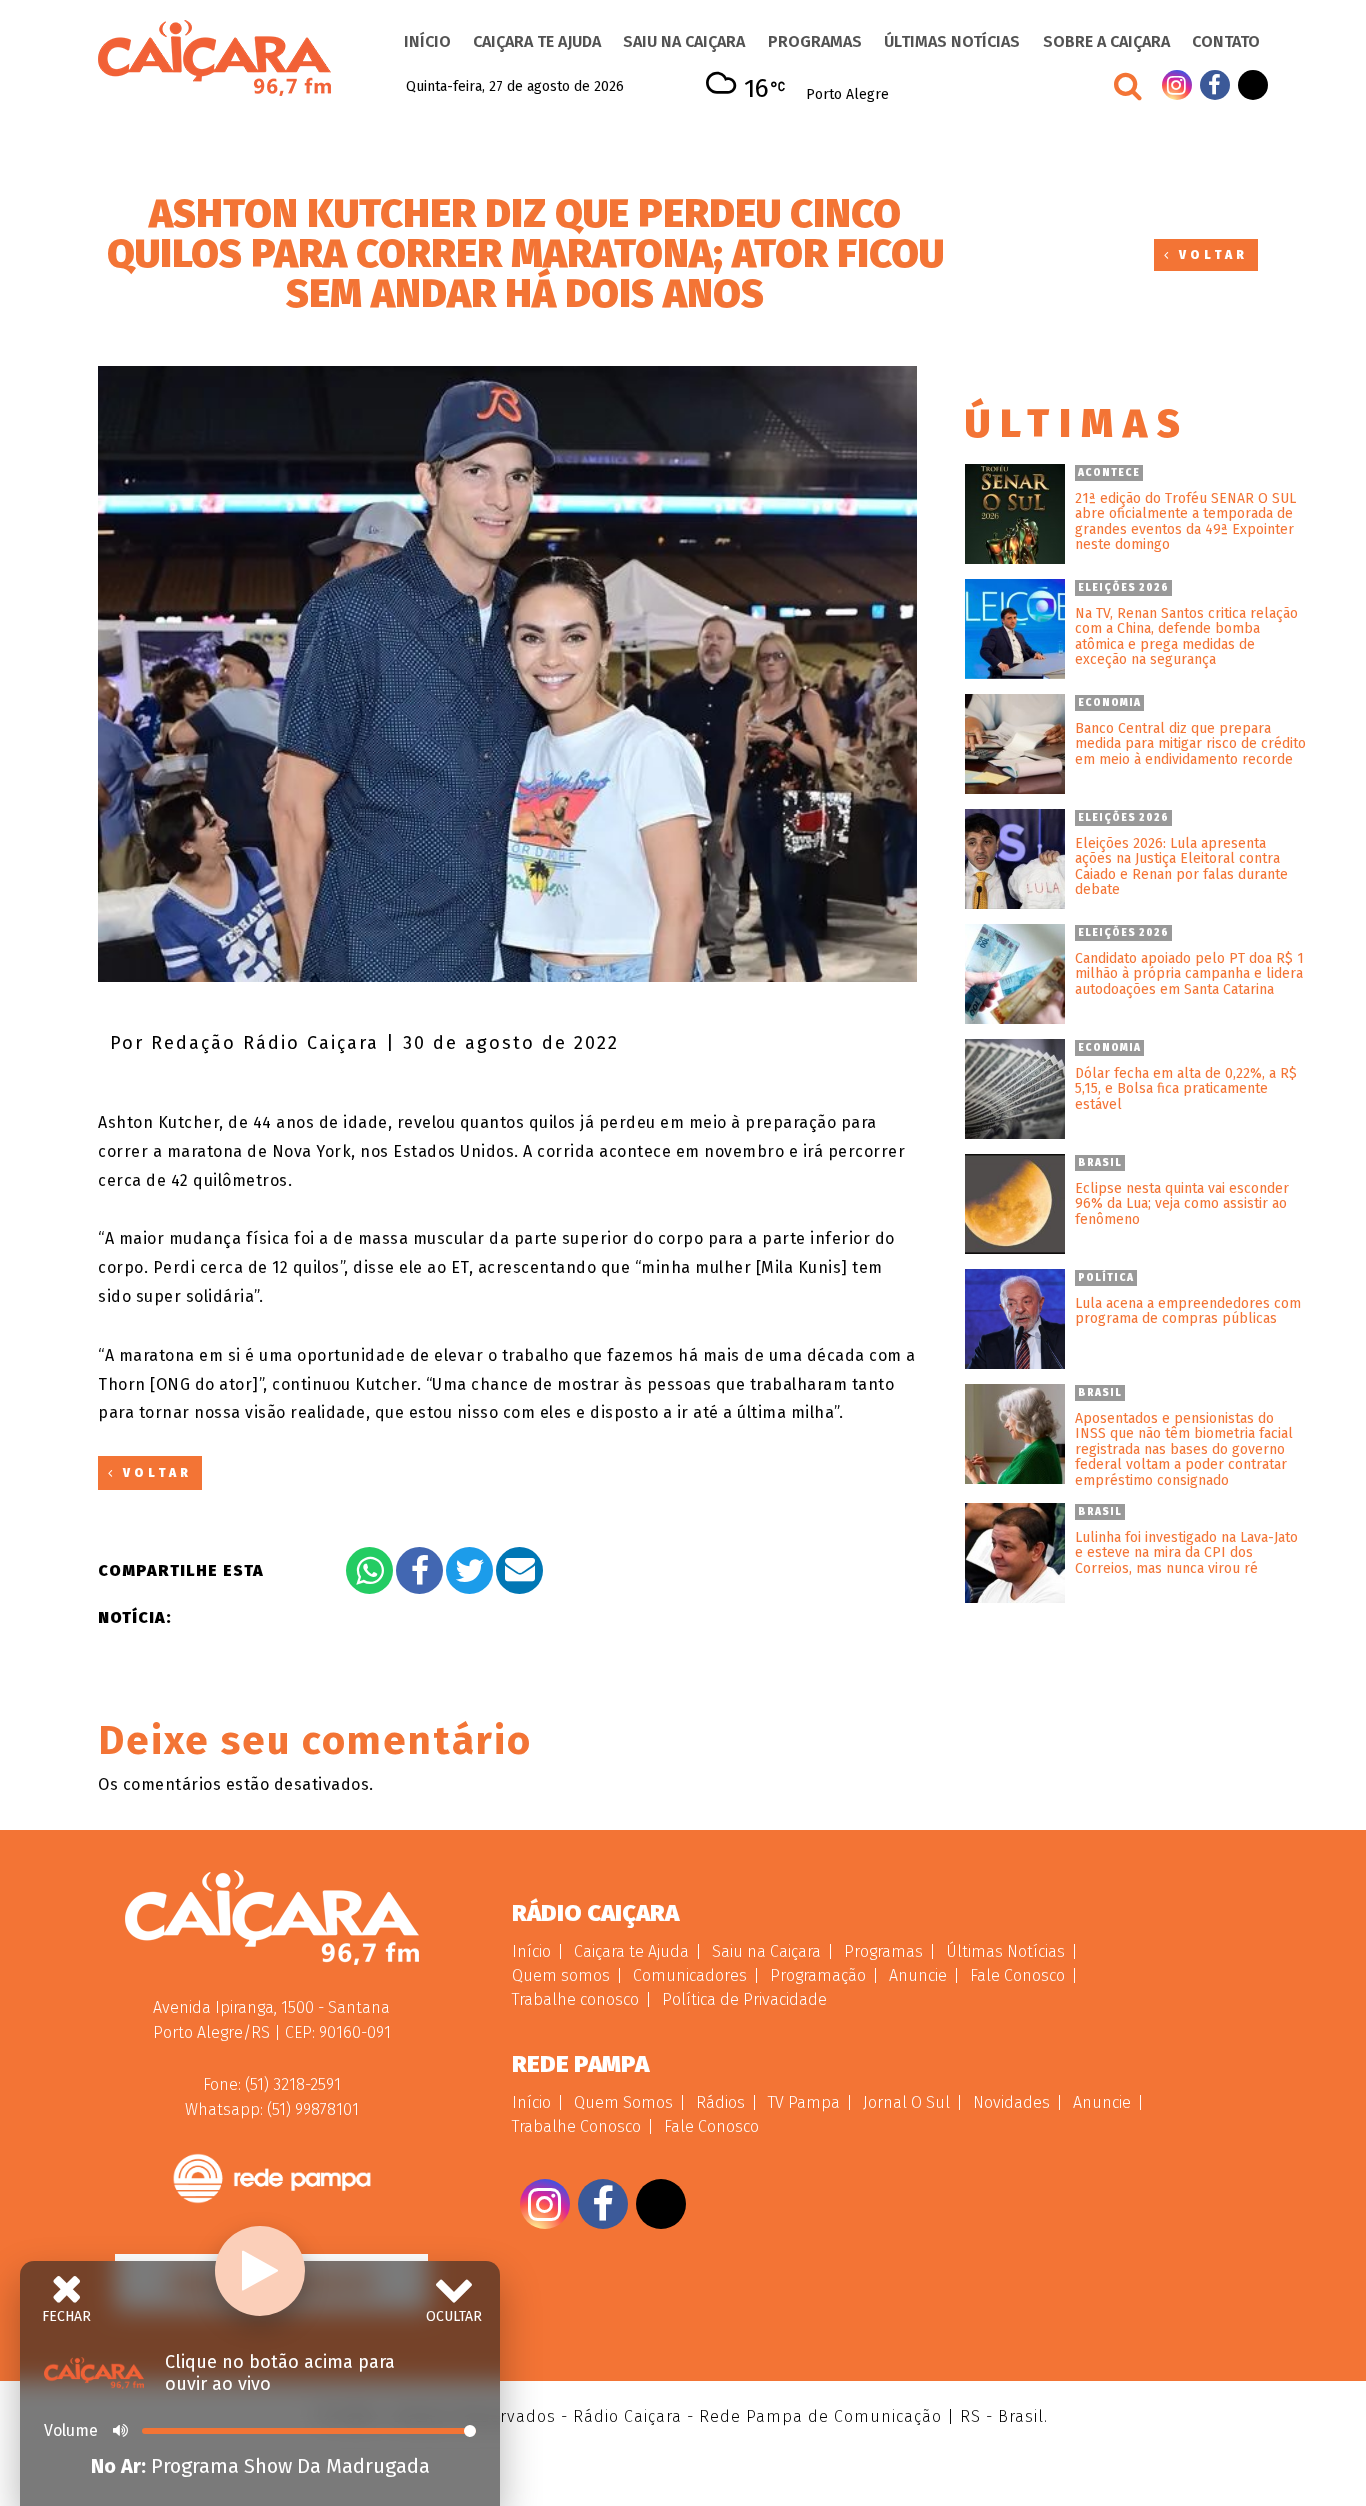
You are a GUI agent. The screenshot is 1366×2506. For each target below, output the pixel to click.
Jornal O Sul (906, 2102)
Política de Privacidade (744, 1999)
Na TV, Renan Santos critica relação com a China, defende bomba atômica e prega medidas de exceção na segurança (1186, 637)
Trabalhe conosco (575, 1999)
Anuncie (918, 1975)
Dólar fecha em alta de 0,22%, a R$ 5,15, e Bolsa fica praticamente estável (1186, 1089)
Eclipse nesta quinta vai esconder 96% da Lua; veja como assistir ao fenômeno (1182, 1204)
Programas (815, 41)
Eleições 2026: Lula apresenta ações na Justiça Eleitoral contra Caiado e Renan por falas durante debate (1181, 867)
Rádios (720, 2102)
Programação (818, 1975)
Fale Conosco (1017, 1975)
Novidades (1011, 2102)
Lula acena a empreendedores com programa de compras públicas (1188, 1311)
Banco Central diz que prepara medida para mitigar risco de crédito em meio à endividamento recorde (1190, 744)
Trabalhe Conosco (576, 2126)
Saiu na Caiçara (684, 41)
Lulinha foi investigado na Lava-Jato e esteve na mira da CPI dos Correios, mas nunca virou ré (1186, 1553)
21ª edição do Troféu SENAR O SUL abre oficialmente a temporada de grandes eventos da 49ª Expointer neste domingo (1185, 522)
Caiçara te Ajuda (537, 41)
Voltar (1210, 255)
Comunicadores (690, 1975)
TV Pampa (804, 2102)
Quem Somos (623, 2102)
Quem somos (561, 1975)
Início (427, 41)
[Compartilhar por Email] (519, 1570)
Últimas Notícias (952, 41)
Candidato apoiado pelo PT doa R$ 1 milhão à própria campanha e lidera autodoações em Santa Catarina (1189, 974)
